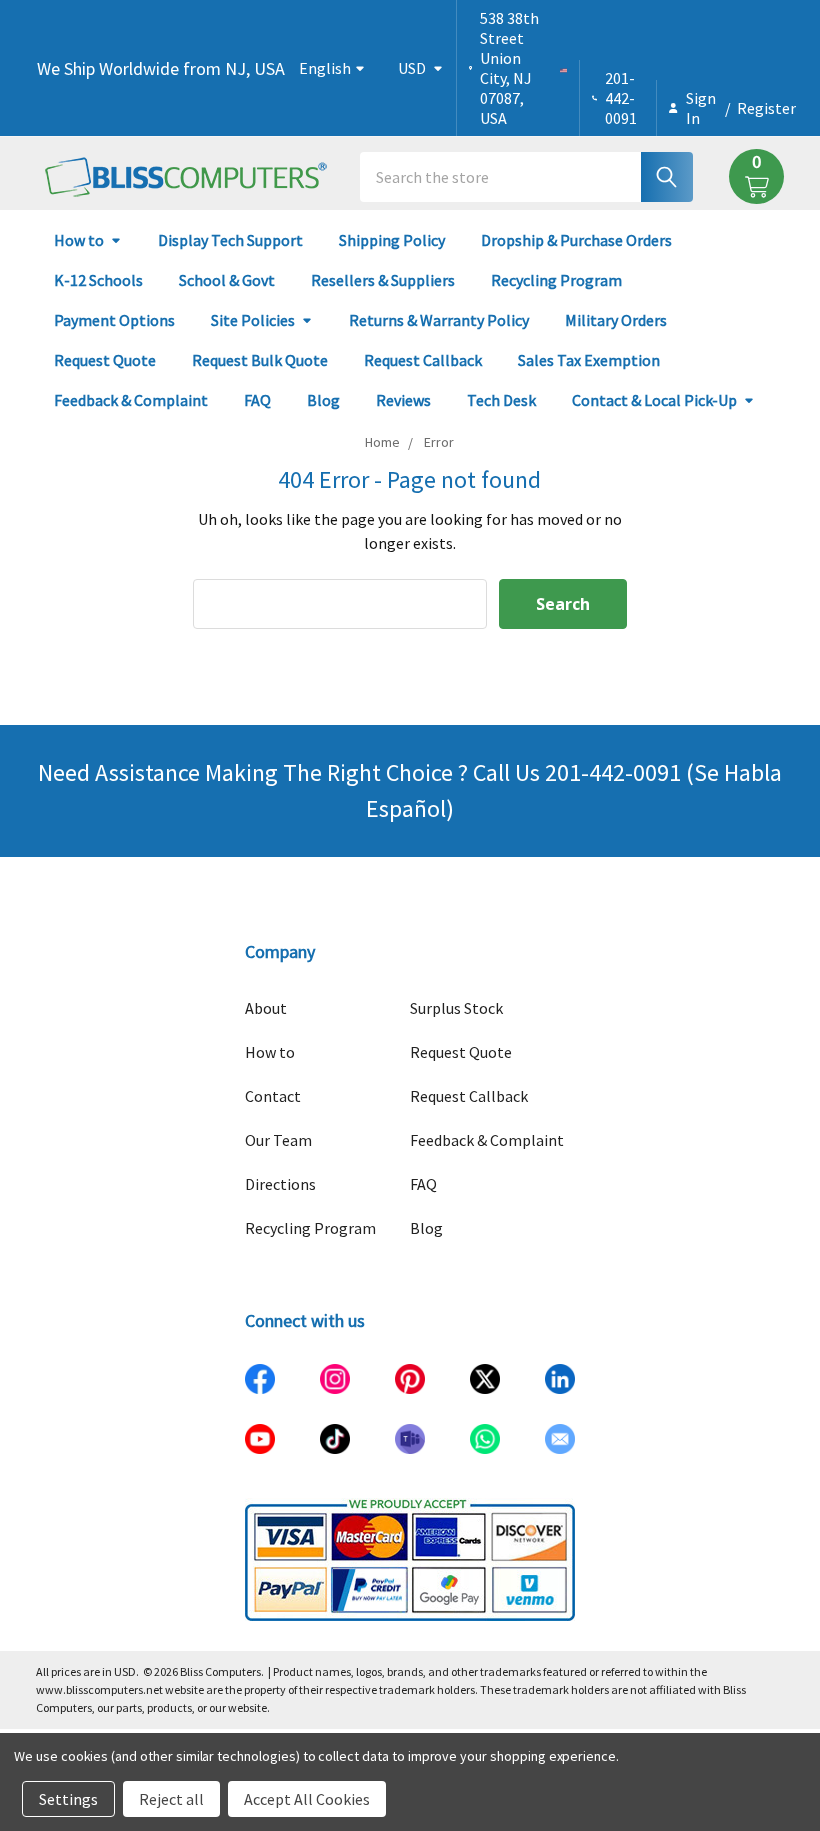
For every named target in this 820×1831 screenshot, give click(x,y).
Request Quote (105, 360)
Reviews (403, 400)
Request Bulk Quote (260, 360)
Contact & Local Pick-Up (654, 400)
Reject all (171, 1799)
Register (766, 108)
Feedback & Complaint (131, 400)
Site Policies (253, 320)
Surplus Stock (456, 1008)
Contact (273, 1096)
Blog (323, 400)
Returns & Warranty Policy (439, 320)
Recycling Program (556, 280)
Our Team (278, 1140)
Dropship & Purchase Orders (576, 240)
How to (79, 240)
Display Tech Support (230, 240)
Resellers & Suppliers (383, 280)
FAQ (257, 400)
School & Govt (227, 280)
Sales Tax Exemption (589, 360)
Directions (280, 1184)
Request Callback (423, 360)
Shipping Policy (392, 240)
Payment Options (114, 320)
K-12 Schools (98, 280)
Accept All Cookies (307, 1799)
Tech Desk (501, 400)
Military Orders (616, 320)
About (266, 1008)
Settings (68, 1799)
